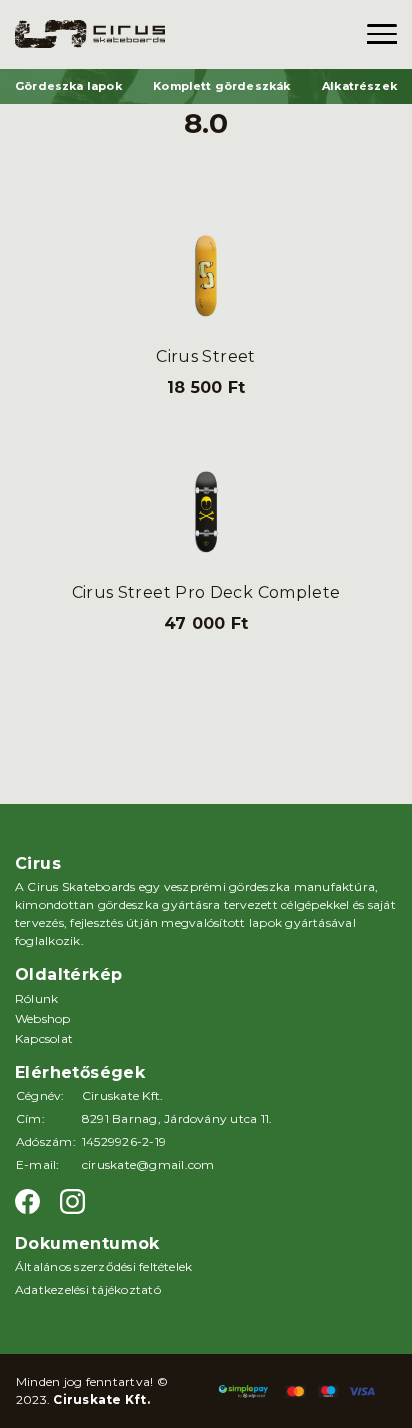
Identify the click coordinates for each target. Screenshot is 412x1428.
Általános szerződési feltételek (103, 1266)
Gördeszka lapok (68, 86)
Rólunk (36, 998)
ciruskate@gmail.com (148, 1164)
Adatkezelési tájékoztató (88, 1289)
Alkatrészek (359, 86)
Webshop (43, 1018)
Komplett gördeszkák (221, 86)
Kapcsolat (44, 1038)
